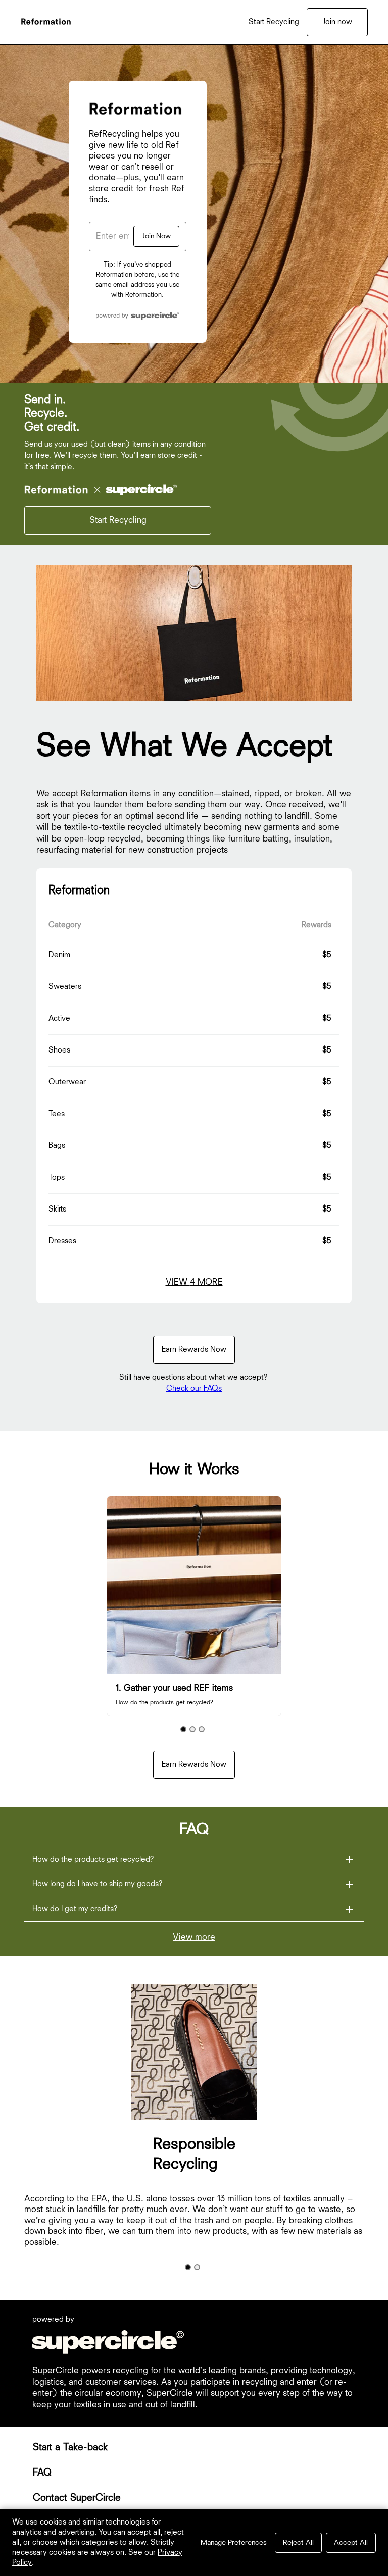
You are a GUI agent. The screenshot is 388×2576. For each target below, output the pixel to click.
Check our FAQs (194, 1389)
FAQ (42, 2473)
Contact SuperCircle (77, 2498)
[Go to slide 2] (192, 1729)
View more (194, 1937)
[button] (194, 1860)
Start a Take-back (70, 2447)
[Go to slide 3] (202, 1729)
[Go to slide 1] (183, 1729)
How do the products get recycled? (164, 1702)
